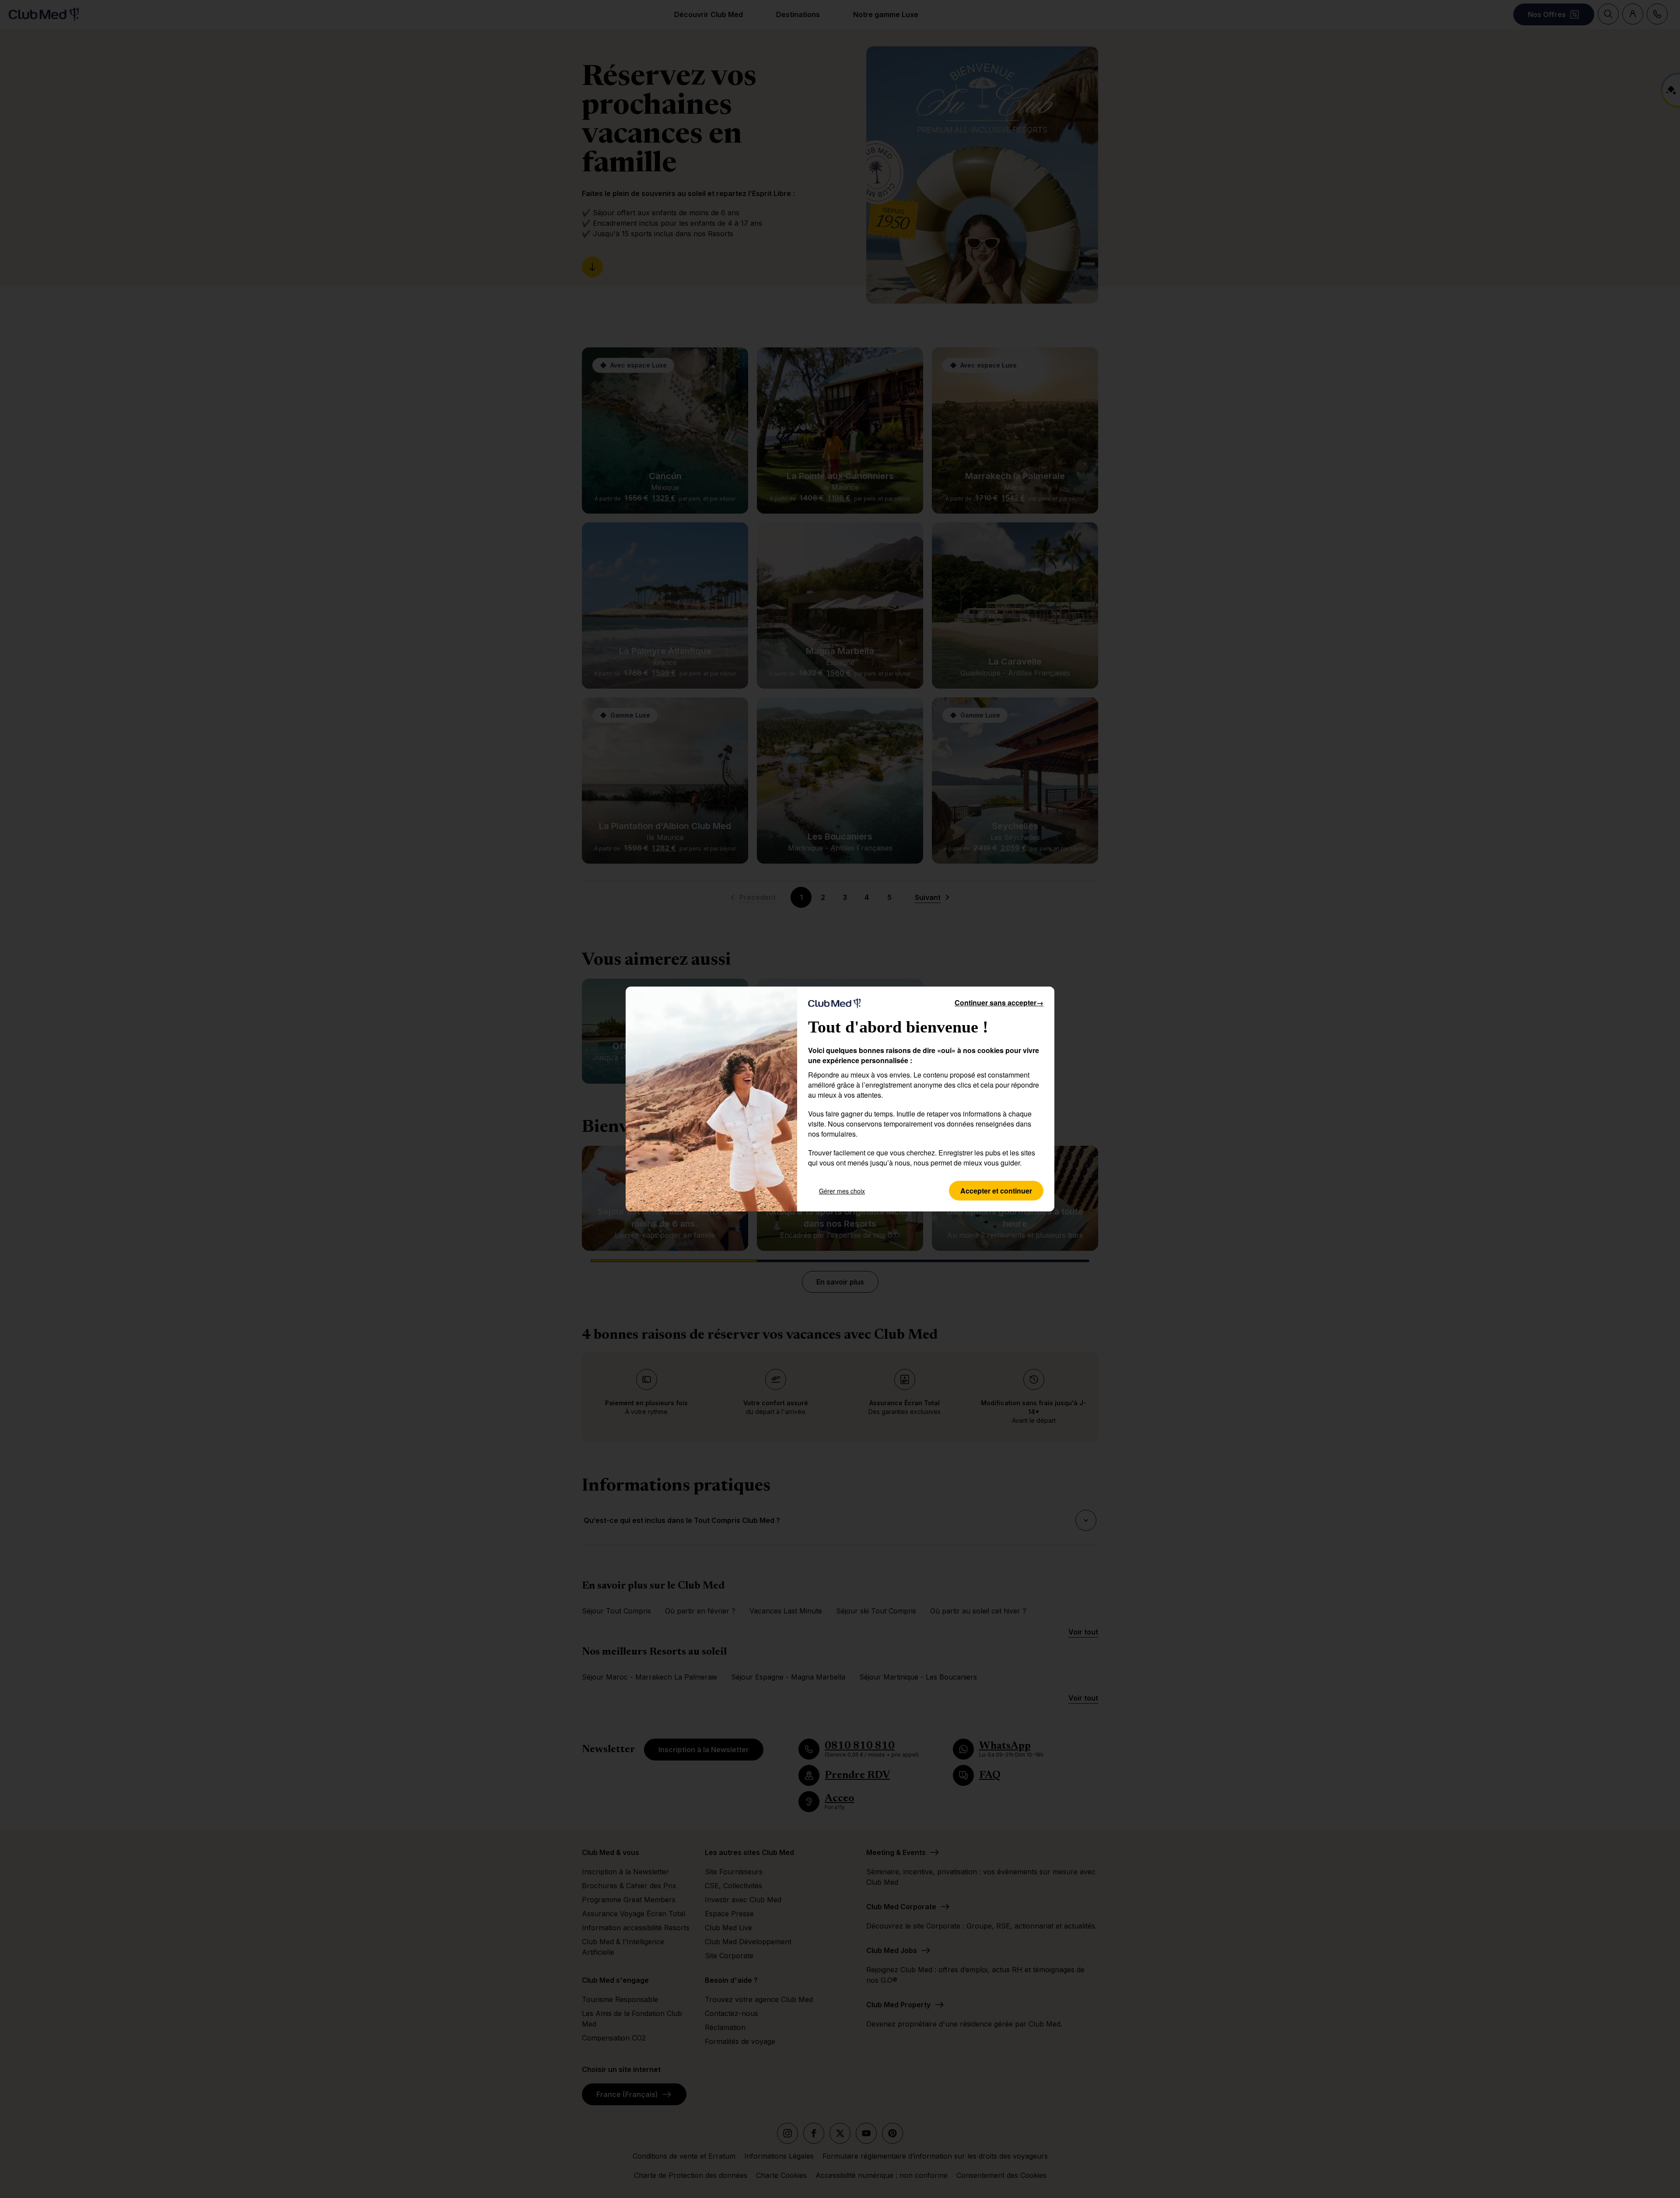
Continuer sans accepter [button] (999, 1003)
